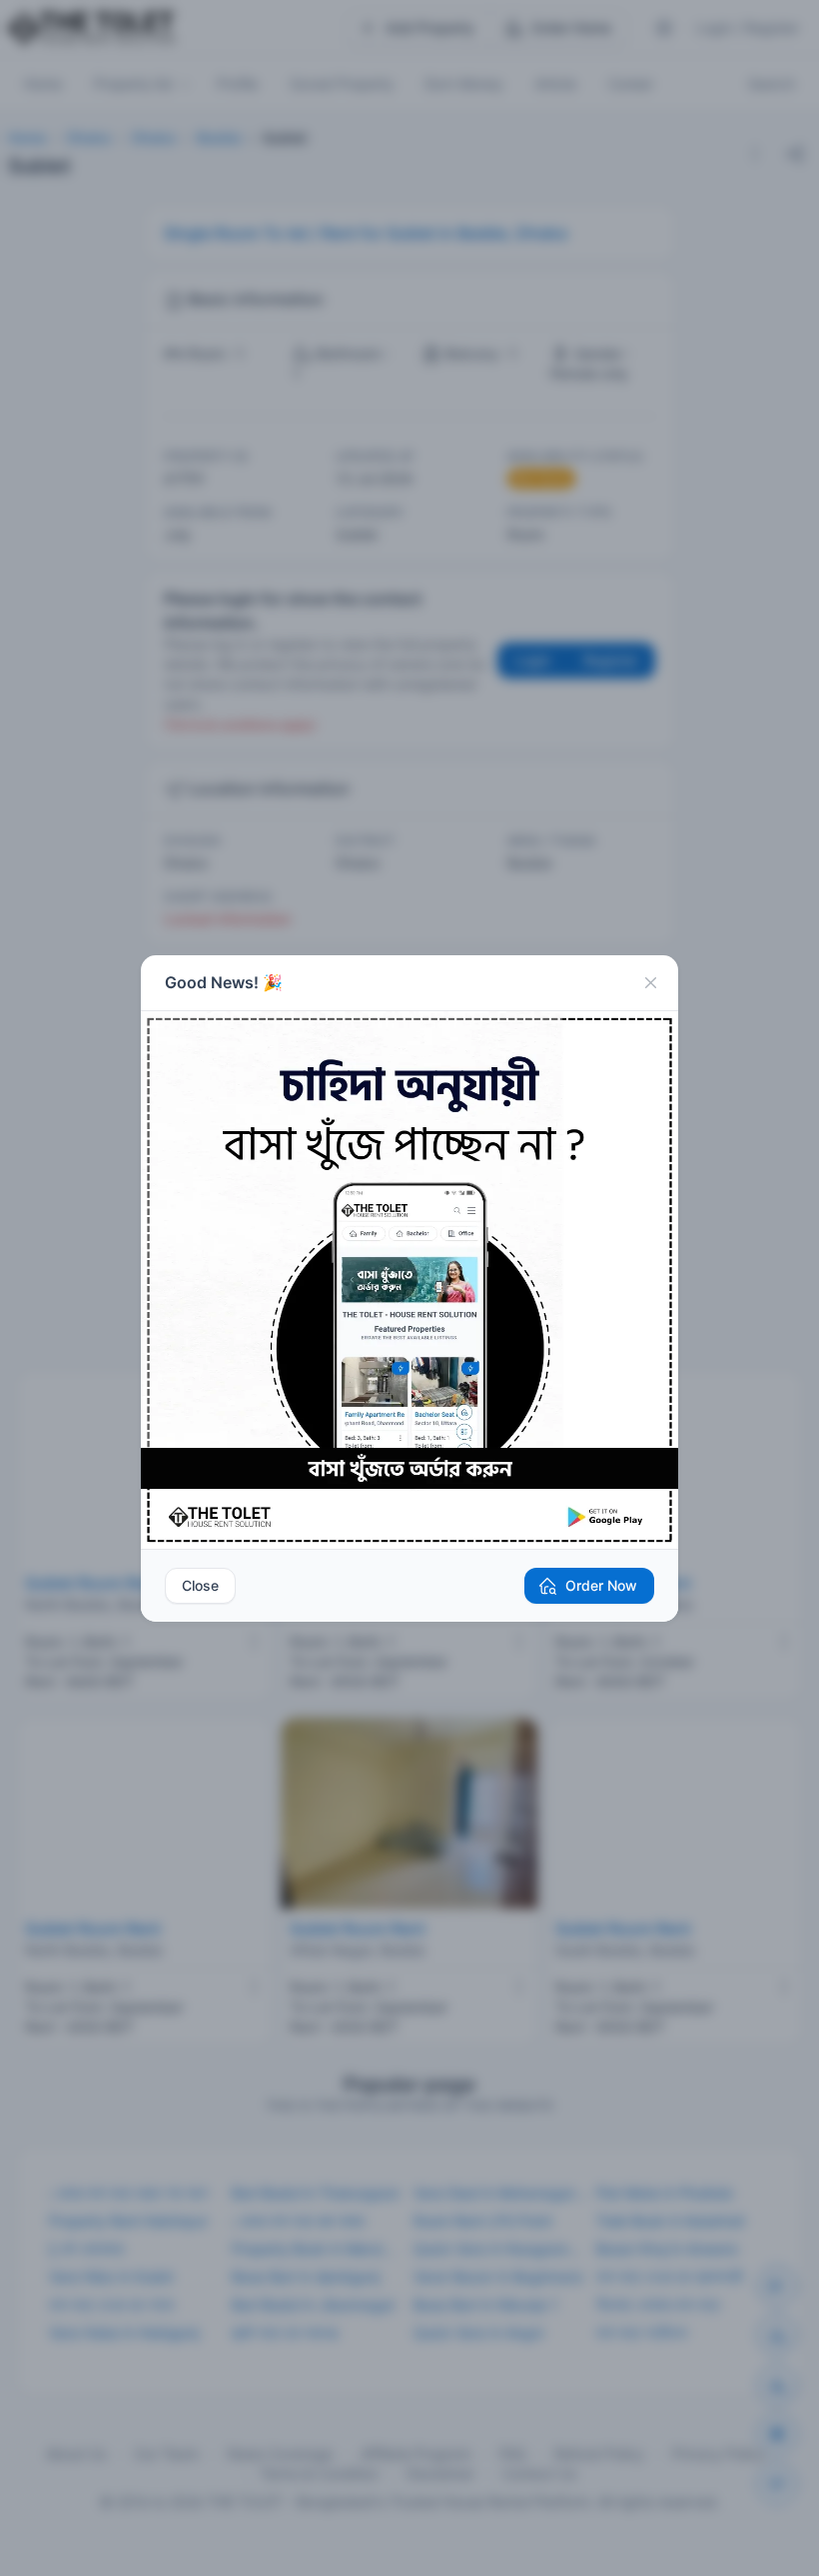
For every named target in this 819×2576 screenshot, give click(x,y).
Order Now (601, 1585)
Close (200, 1585)
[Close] (650, 983)
